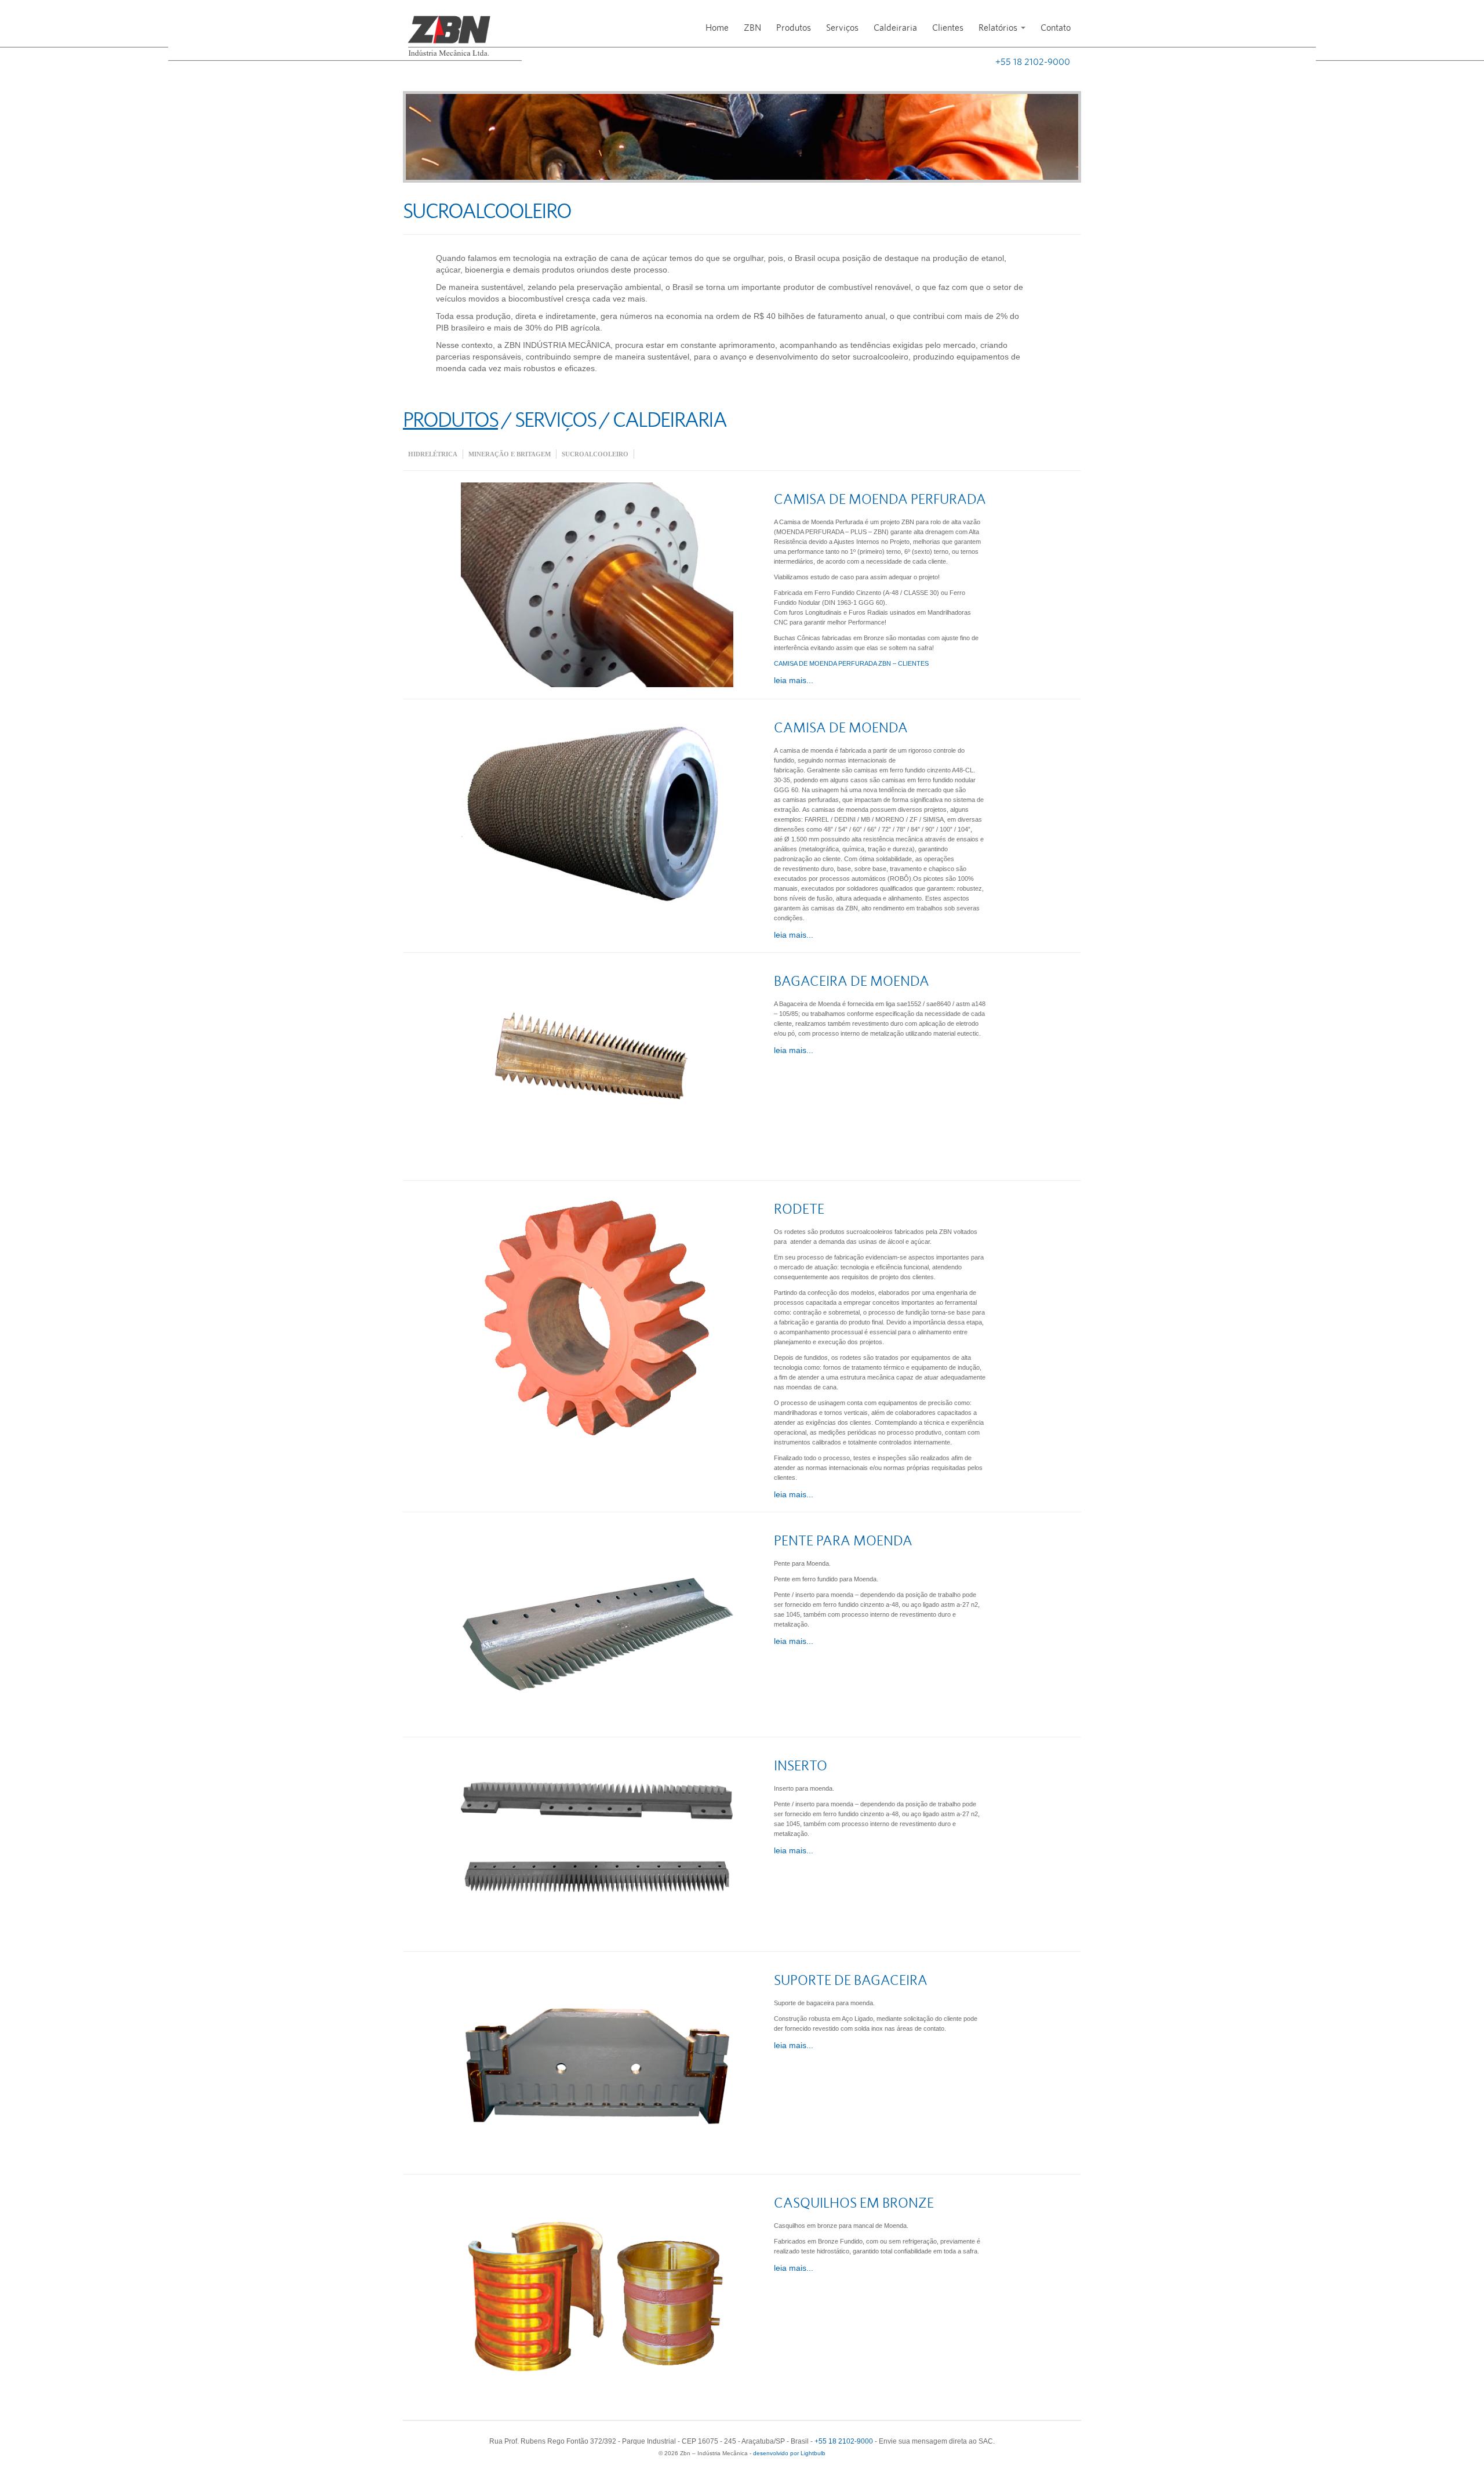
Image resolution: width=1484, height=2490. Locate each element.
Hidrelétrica (433, 454)
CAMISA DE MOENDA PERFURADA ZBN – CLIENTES (851, 663)
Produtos (794, 28)
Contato (1056, 28)
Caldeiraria (895, 28)
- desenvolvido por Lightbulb (787, 2453)
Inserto (801, 1766)
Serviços (842, 28)
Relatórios (999, 28)
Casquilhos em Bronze (854, 2204)
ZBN (752, 28)
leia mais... (794, 680)
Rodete (799, 1210)
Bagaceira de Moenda (852, 982)
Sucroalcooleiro (595, 454)
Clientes (948, 28)
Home (717, 28)
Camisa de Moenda (841, 728)
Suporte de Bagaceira (851, 1981)
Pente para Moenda (843, 1541)
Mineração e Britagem (510, 454)
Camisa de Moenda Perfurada (880, 500)
